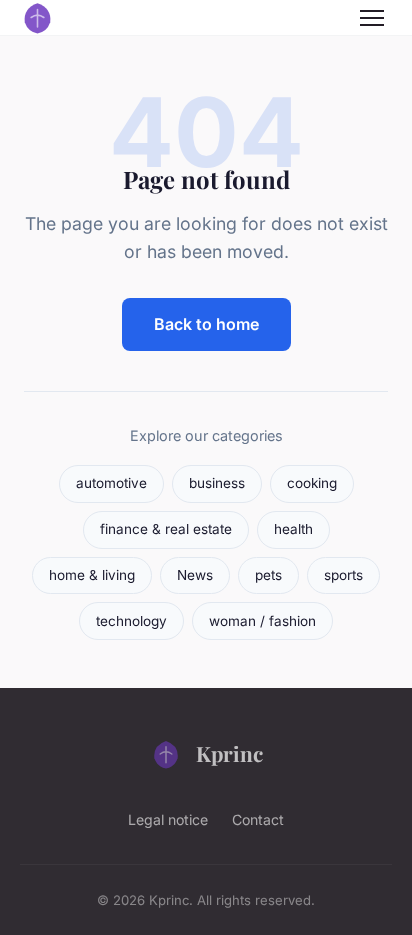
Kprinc (229, 753)
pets (268, 575)
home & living (92, 575)
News (195, 575)
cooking (312, 483)
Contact (258, 819)
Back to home (206, 324)
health (293, 529)
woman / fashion (262, 621)
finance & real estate (166, 529)
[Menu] (372, 18)
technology (131, 621)
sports (343, 575)
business (217, 483)
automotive (111, 483)
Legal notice (168, 819)
